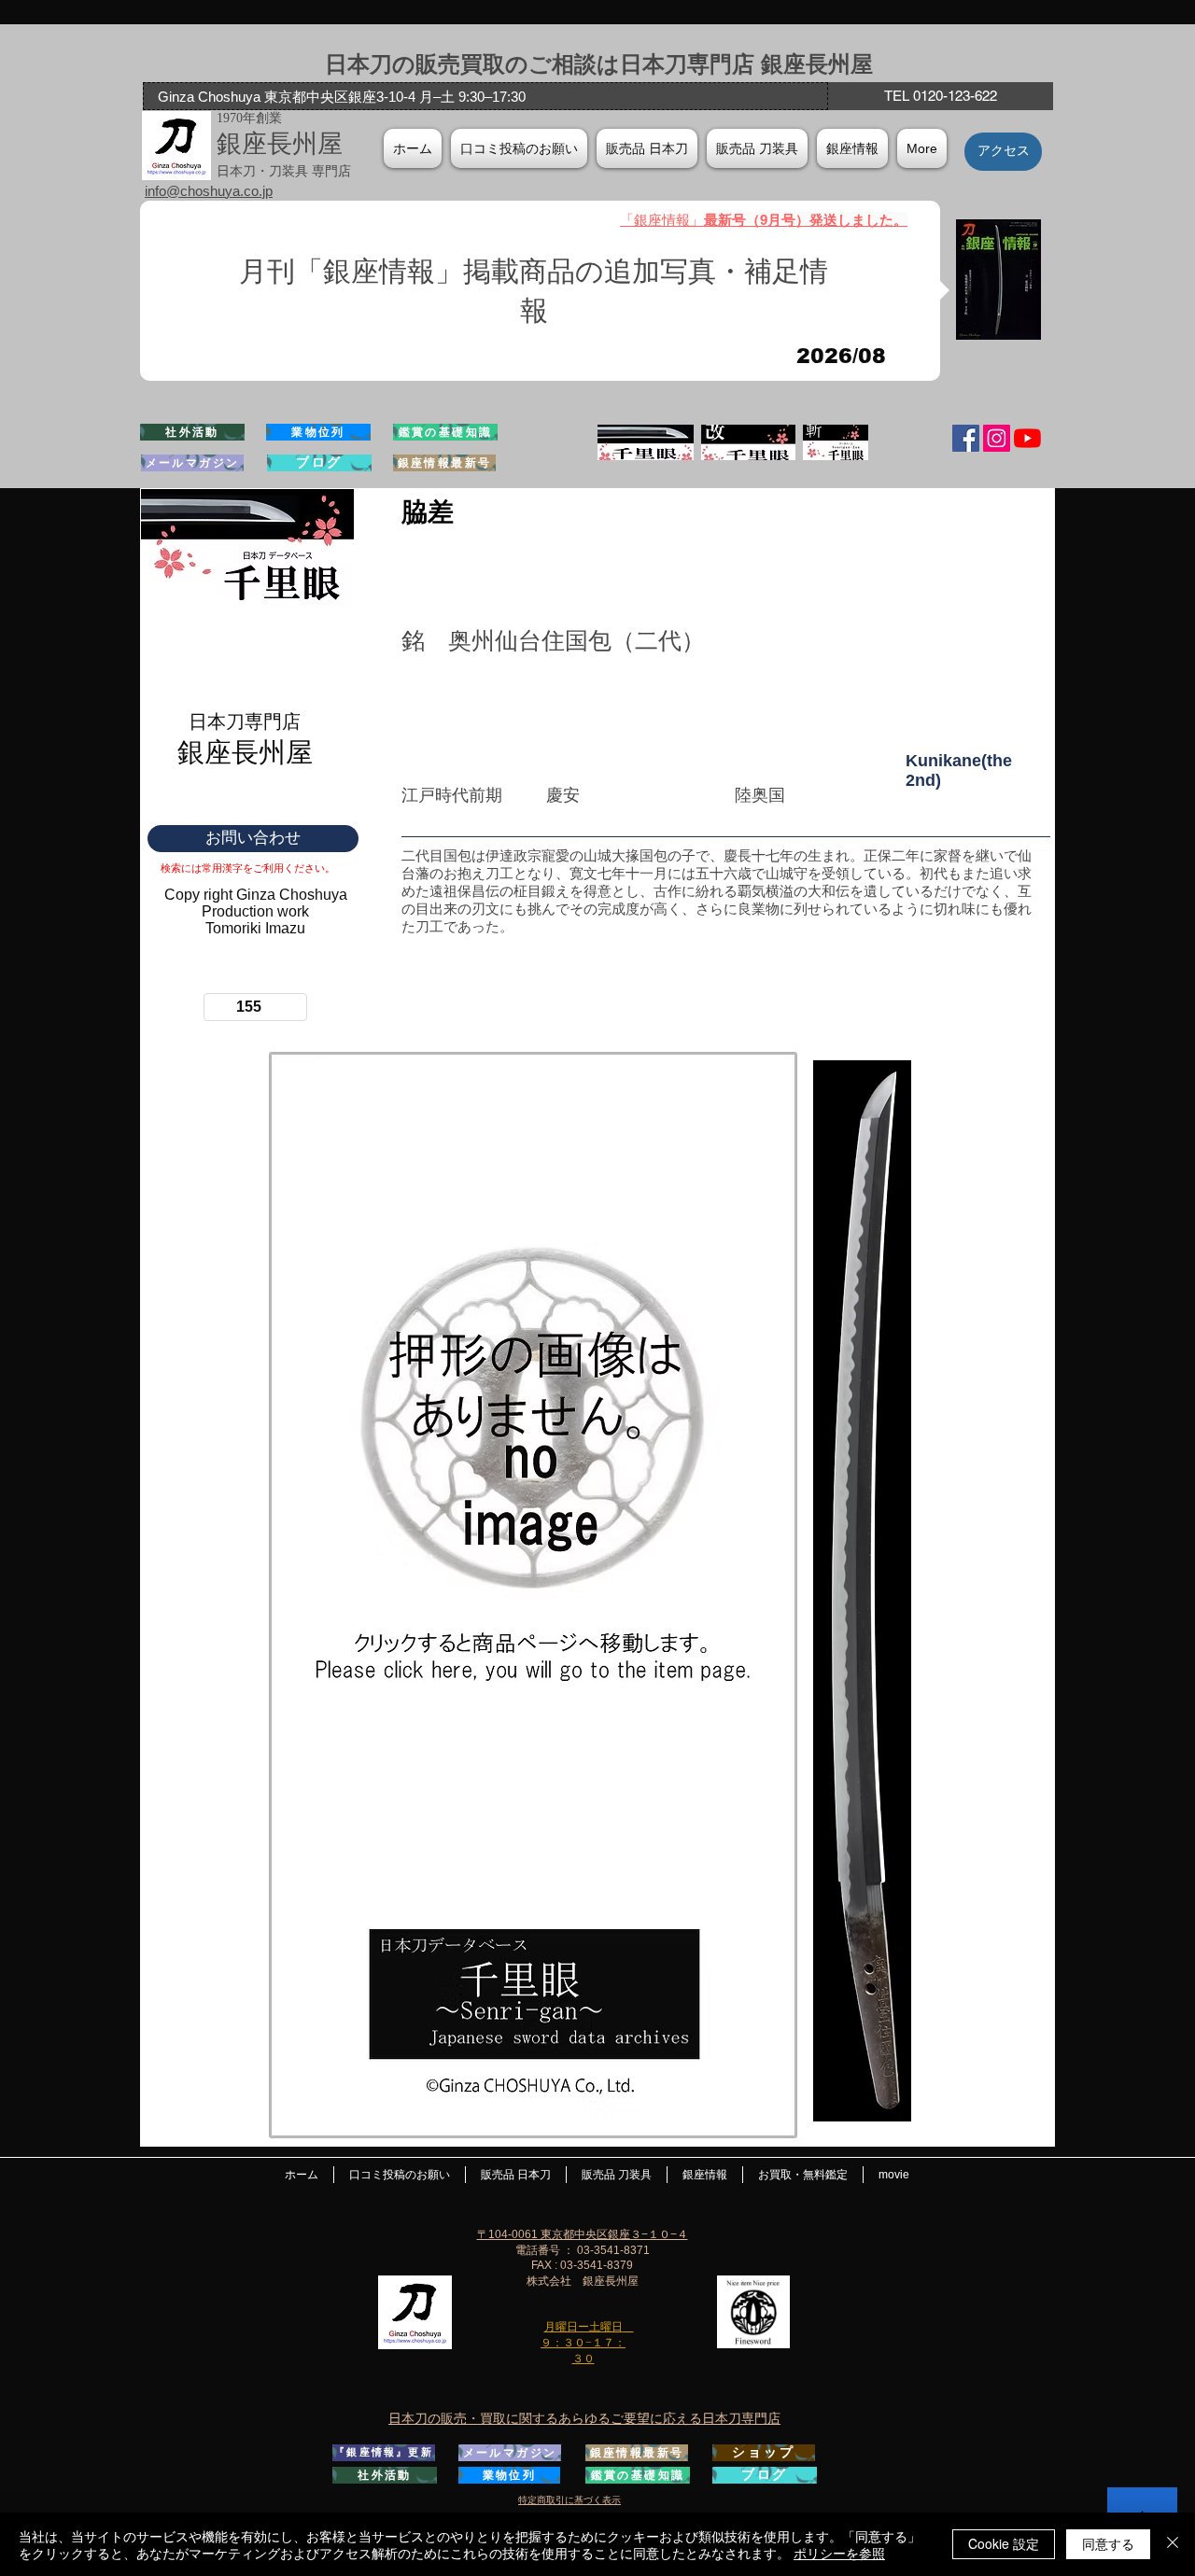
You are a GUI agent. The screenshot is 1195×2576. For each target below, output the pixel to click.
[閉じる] (1173, 2544)
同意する (1108, 2543)
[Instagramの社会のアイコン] (997, 438)
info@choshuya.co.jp (209, 191)
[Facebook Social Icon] (966, 438)
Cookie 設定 (1004, 2543)
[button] (852, 148)
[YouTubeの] (1027, 438)
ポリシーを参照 (839, 2553)
